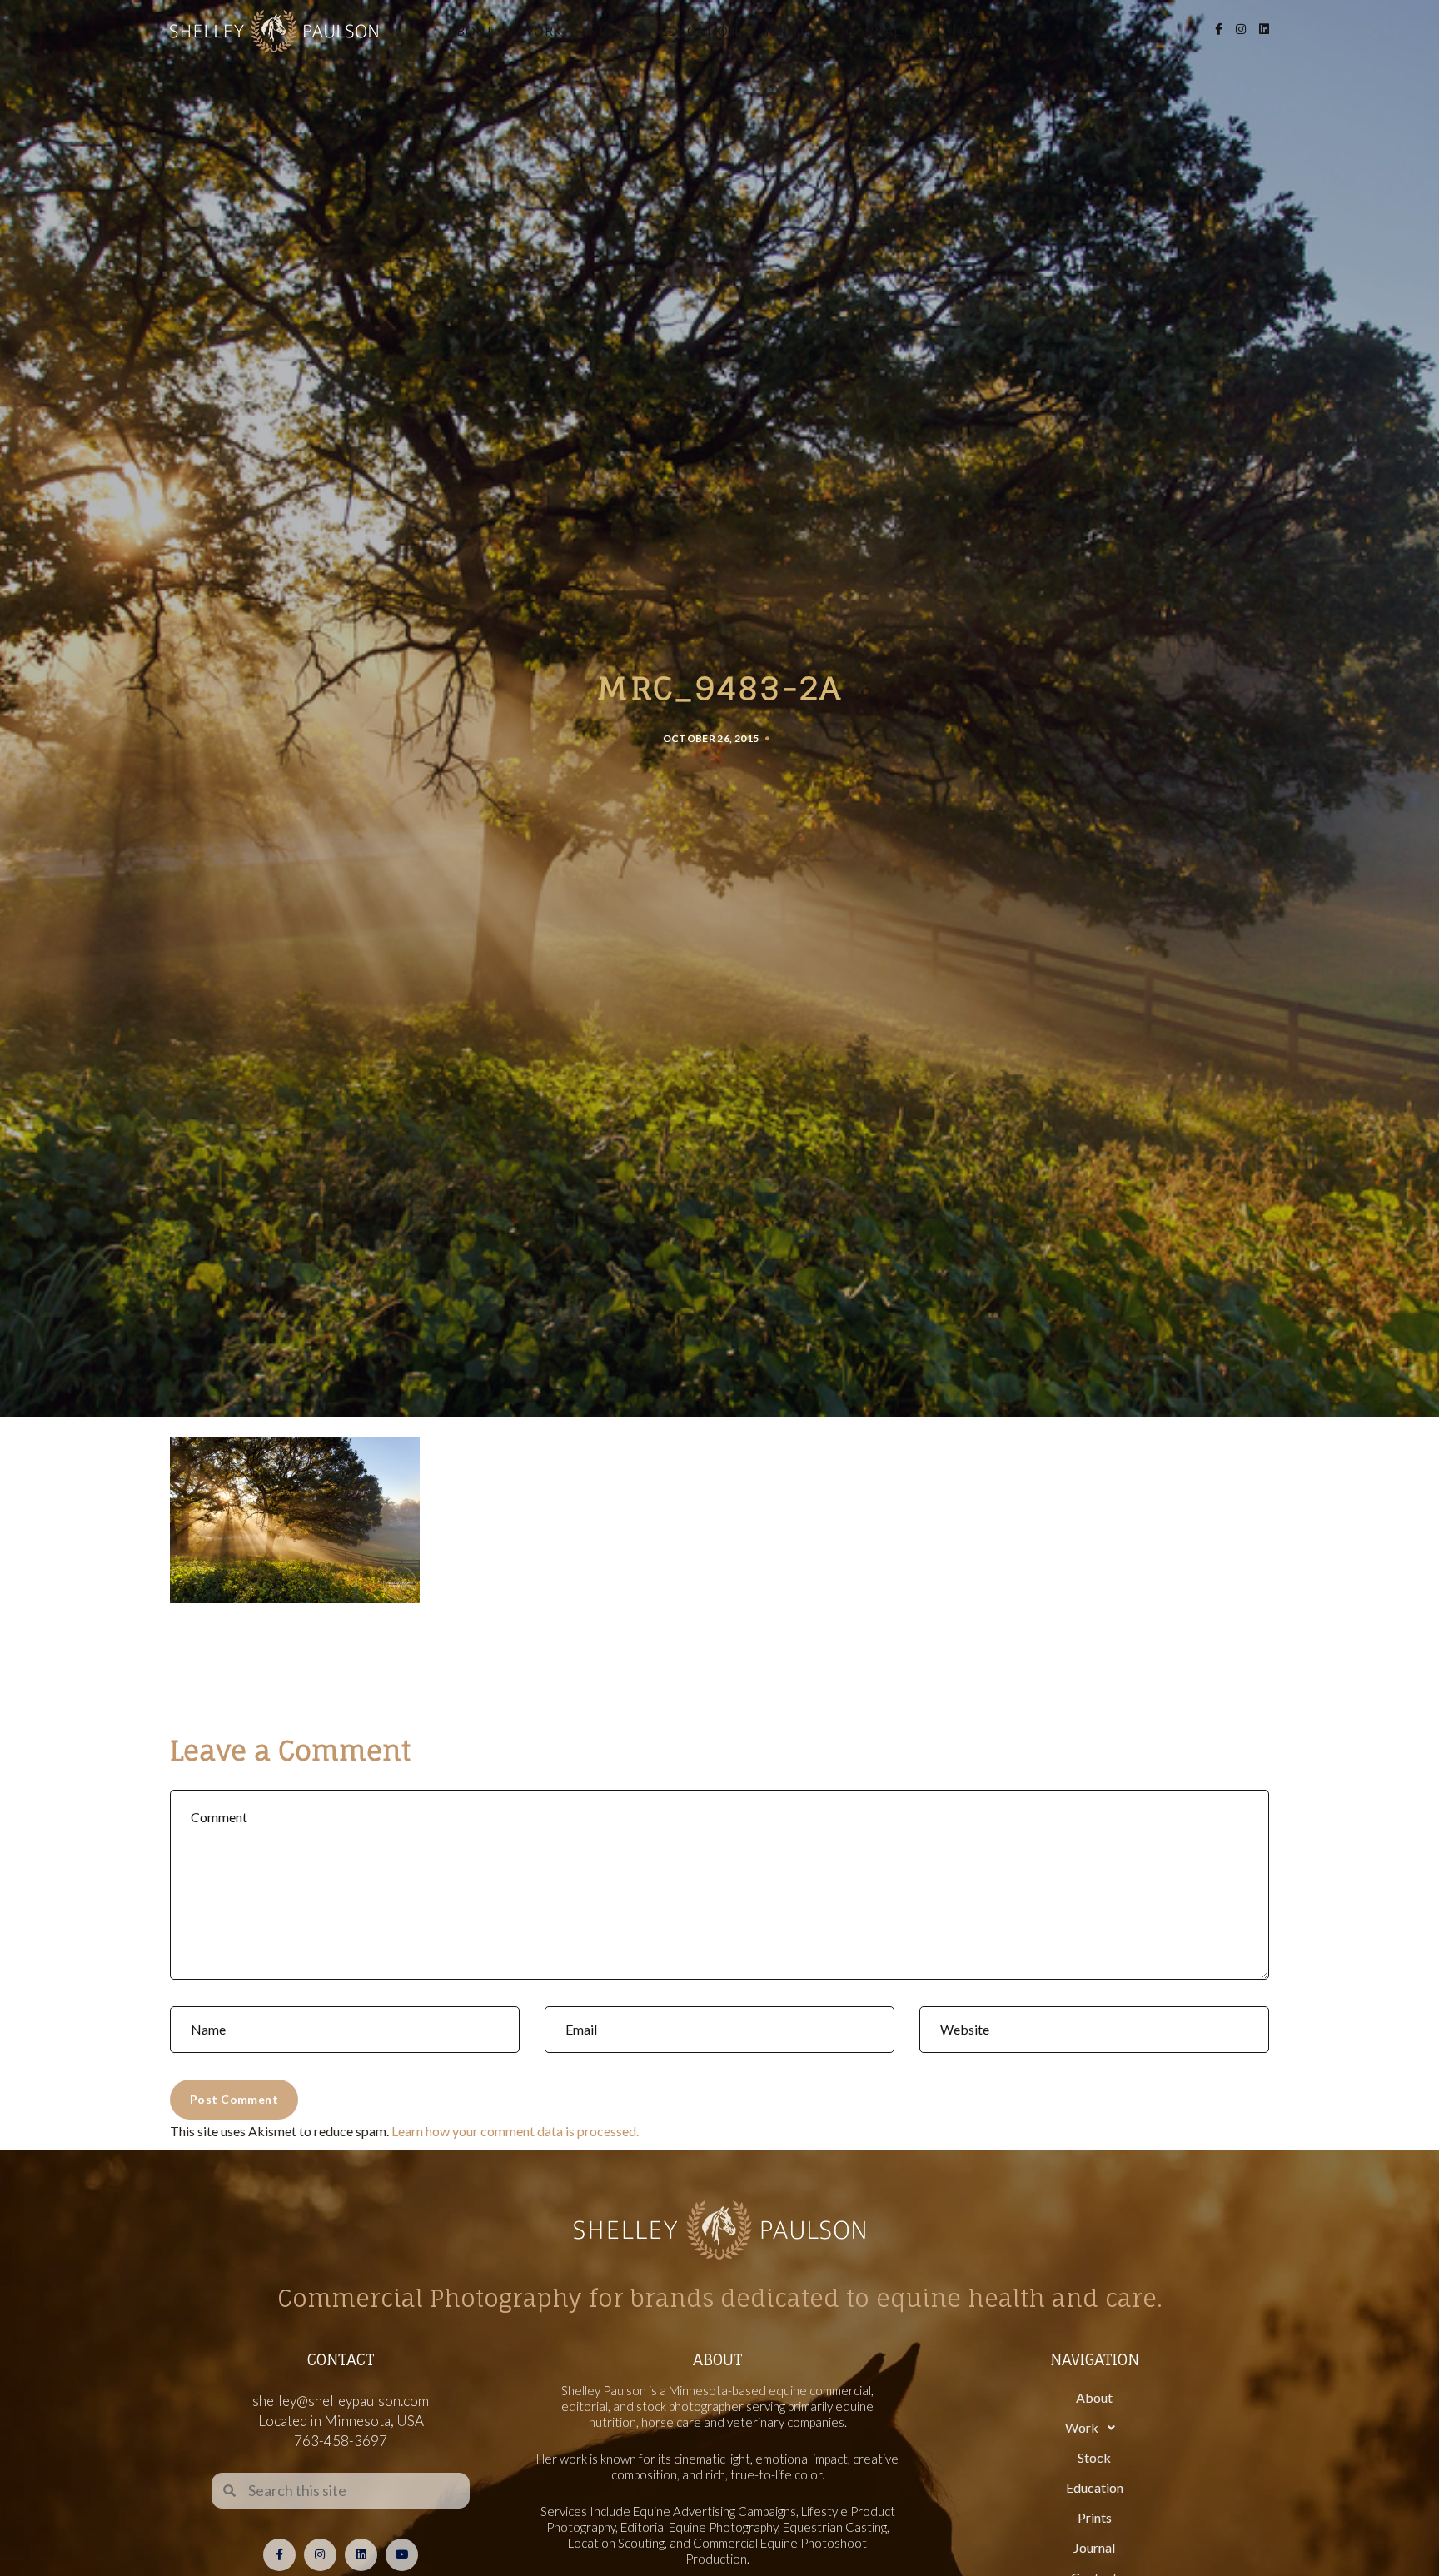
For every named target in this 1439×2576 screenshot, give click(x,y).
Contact (959, 31)
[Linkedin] (361, 2555)
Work (541, 31)
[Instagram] (320, 2555)
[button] (1094, 2428)
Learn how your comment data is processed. (515, 2131)
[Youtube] (402, 2555)
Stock (611, 31)
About (471, 31)
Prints (790, 31)
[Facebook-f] (279, 2555)
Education (699, 31)
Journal (870, 31)
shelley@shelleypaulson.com (341, 2401)
